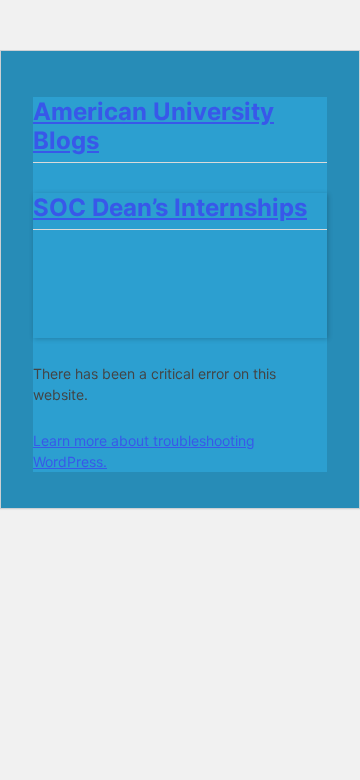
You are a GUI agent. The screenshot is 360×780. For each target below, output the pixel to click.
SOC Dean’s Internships (170, 207)
